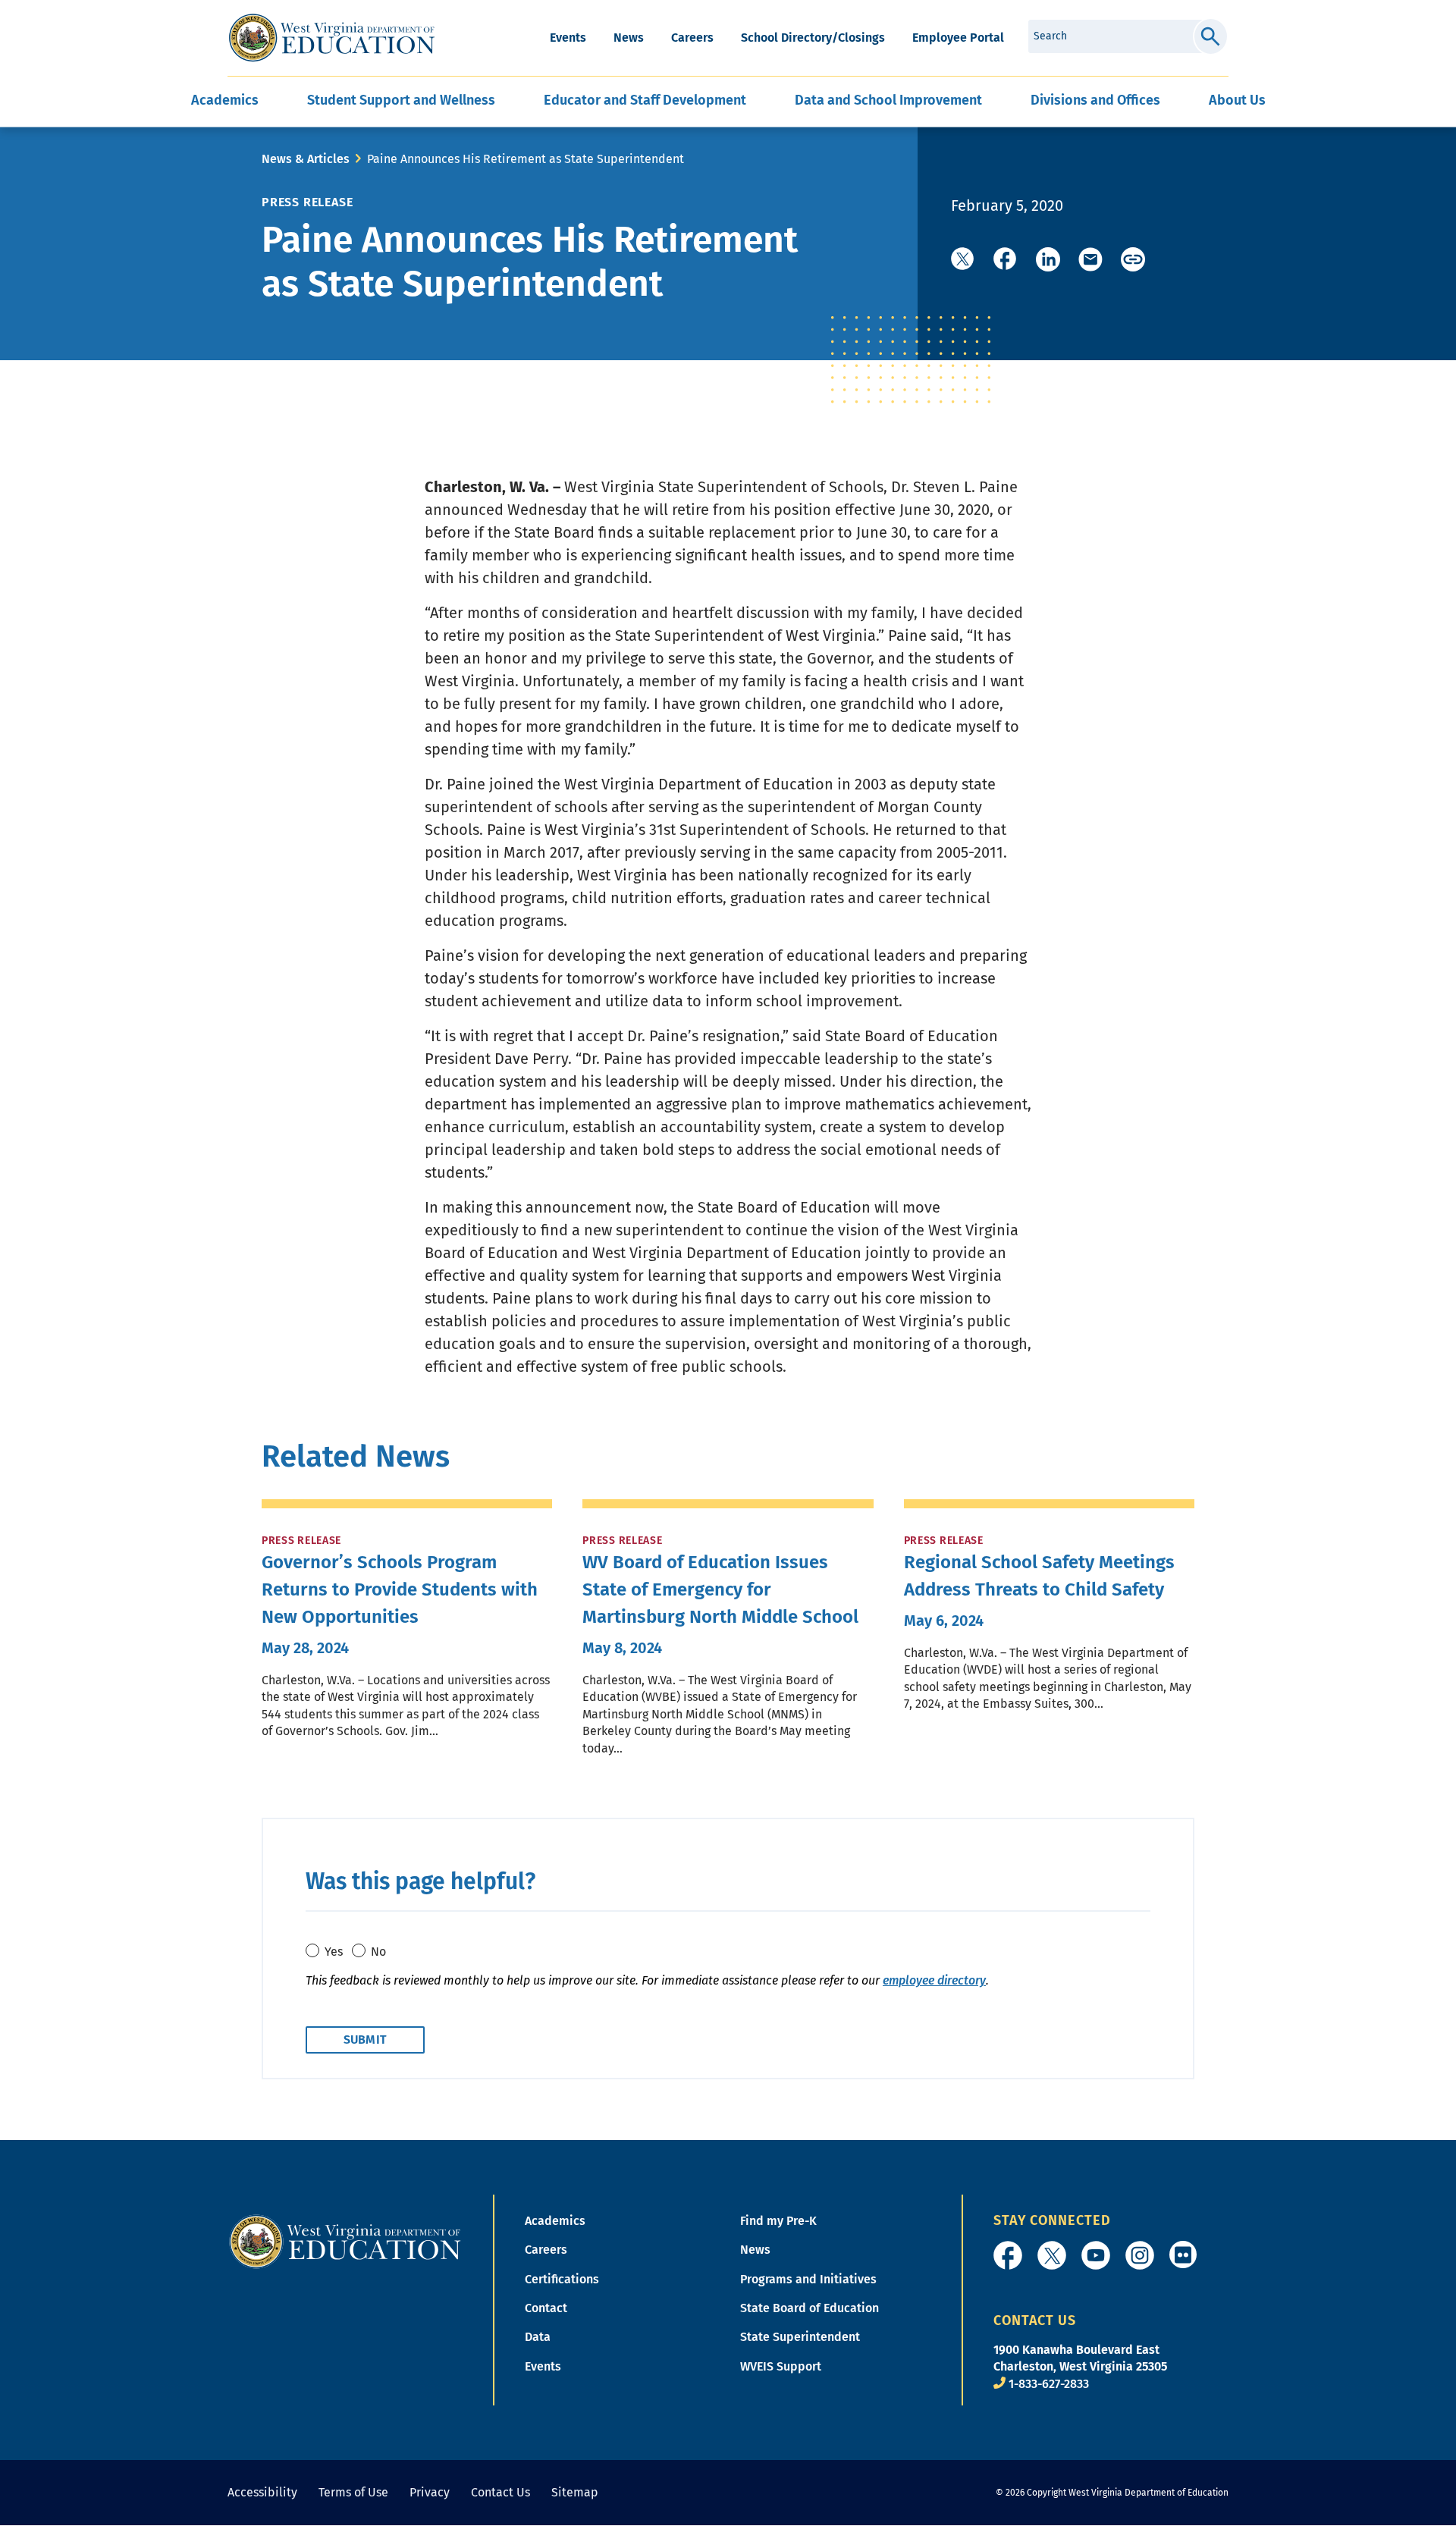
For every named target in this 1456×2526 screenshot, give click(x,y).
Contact (546, 2308)
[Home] (345, 2240)
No (378, 1952)
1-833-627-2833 (1049, 2384)
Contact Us (500, 2492)
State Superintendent (800, 2337)
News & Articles (306, 159)
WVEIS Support (781, 2366)
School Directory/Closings (813, 38)
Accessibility (262, 2492)
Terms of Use (353, 2492)
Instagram (1140, 2255)
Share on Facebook (1006, 259)
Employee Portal (958, 38)
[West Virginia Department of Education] (332, 38)
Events (568, 38)
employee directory (934, 1980)
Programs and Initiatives (808, 2279)
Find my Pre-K (778, 2221)
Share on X (963, 259)
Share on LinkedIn (1048, 259)
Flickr (1183, 2255)
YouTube (1096, 2255)
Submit (1211, 36)
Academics (555, 2221)
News (629, 38)
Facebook (1008, 2255)
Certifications (562, 2279)
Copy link (1133, 259)
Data (538, 2337)
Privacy (430, 2492)
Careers (692, 38)
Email (1090, 259)
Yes (334, 1952)
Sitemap (575, 2492)
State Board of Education (810, 2308)
